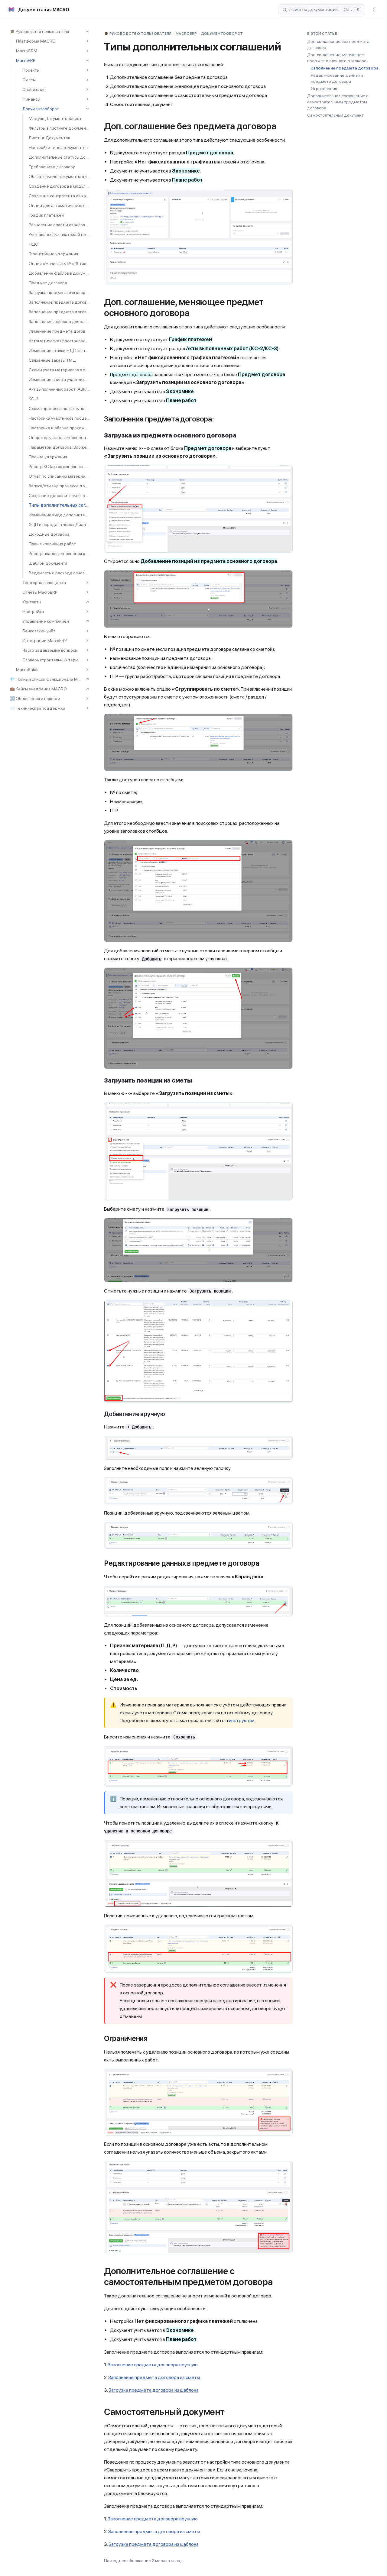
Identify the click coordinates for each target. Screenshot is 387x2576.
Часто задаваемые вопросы (50, 650)
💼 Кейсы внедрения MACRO (38, 689)
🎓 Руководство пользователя (39, 31)
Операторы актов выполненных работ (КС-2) (59, 437)
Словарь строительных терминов (53, 660)
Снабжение (34, 89)
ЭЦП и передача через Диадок (59, 525)
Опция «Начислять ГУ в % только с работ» (59, 263)
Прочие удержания (48, 457)
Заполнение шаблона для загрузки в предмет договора (59, 321)
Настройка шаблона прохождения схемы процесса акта (59, 428)
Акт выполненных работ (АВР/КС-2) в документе (59, 389)
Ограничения (324, 89)
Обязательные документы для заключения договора (59, 176)
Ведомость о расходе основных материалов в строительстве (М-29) (59, 573)
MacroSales (27, 670)
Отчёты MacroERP (40, 592)
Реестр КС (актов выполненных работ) (59, 466)
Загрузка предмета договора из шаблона (59, 292)
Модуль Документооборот (55, 118)
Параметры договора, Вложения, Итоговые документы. (59, 447)
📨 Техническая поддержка (37, 708)
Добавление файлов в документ (59, 273)
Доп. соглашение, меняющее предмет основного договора (337, 58)
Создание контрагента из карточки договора (59, 196)
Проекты (31, 70)
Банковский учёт (39, 631)
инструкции (242, 1721)
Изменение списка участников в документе (59, 379)
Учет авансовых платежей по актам (59, 234)
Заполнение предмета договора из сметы (59, 312)
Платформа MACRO (36, 41)
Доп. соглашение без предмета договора (338, 44)
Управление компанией (46, 621)
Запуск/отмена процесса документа (59, 486)
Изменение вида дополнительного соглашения (59, 515)
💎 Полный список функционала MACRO (47, 679)
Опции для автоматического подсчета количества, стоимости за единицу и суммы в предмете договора (59, 205)
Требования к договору (52, 167)
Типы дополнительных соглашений (59, 505)
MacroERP (26, 60)
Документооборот (41, 109)
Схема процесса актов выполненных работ (59, 408)
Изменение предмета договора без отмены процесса (59, 331)
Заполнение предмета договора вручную (59, 302)
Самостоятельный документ (335, 115)
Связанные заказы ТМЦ (52, 360)
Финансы (31, 99)
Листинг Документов (49, 138)
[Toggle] (87, 31)
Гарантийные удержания (53, 254)
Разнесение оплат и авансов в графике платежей (59, 225)
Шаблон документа (48, 563)
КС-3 (34, 399)
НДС (33, 244)
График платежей (46, 215)
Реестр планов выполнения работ (59, 554)
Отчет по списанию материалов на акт (59, 476)
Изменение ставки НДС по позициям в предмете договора (59, 350)
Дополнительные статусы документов (59, 157)
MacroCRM (27, 51)
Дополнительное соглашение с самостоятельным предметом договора (338, 102)
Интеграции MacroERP (45, 641)
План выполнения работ (52, 544)
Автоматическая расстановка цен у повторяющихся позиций (59, 341)
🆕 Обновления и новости (35, 699)
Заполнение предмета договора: (345, 68)
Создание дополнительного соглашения (59, 496)
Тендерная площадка (44, 583)
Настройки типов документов (58, 147)
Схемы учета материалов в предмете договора (59, 370)
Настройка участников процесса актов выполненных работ (59, 418)
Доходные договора (49, 534)
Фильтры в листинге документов (59, 128)
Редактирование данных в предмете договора (337, 78)
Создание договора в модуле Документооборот (59, 186)
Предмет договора (48, 283)
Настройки (33, 612)
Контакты (32, 602)
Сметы (29, 80)
